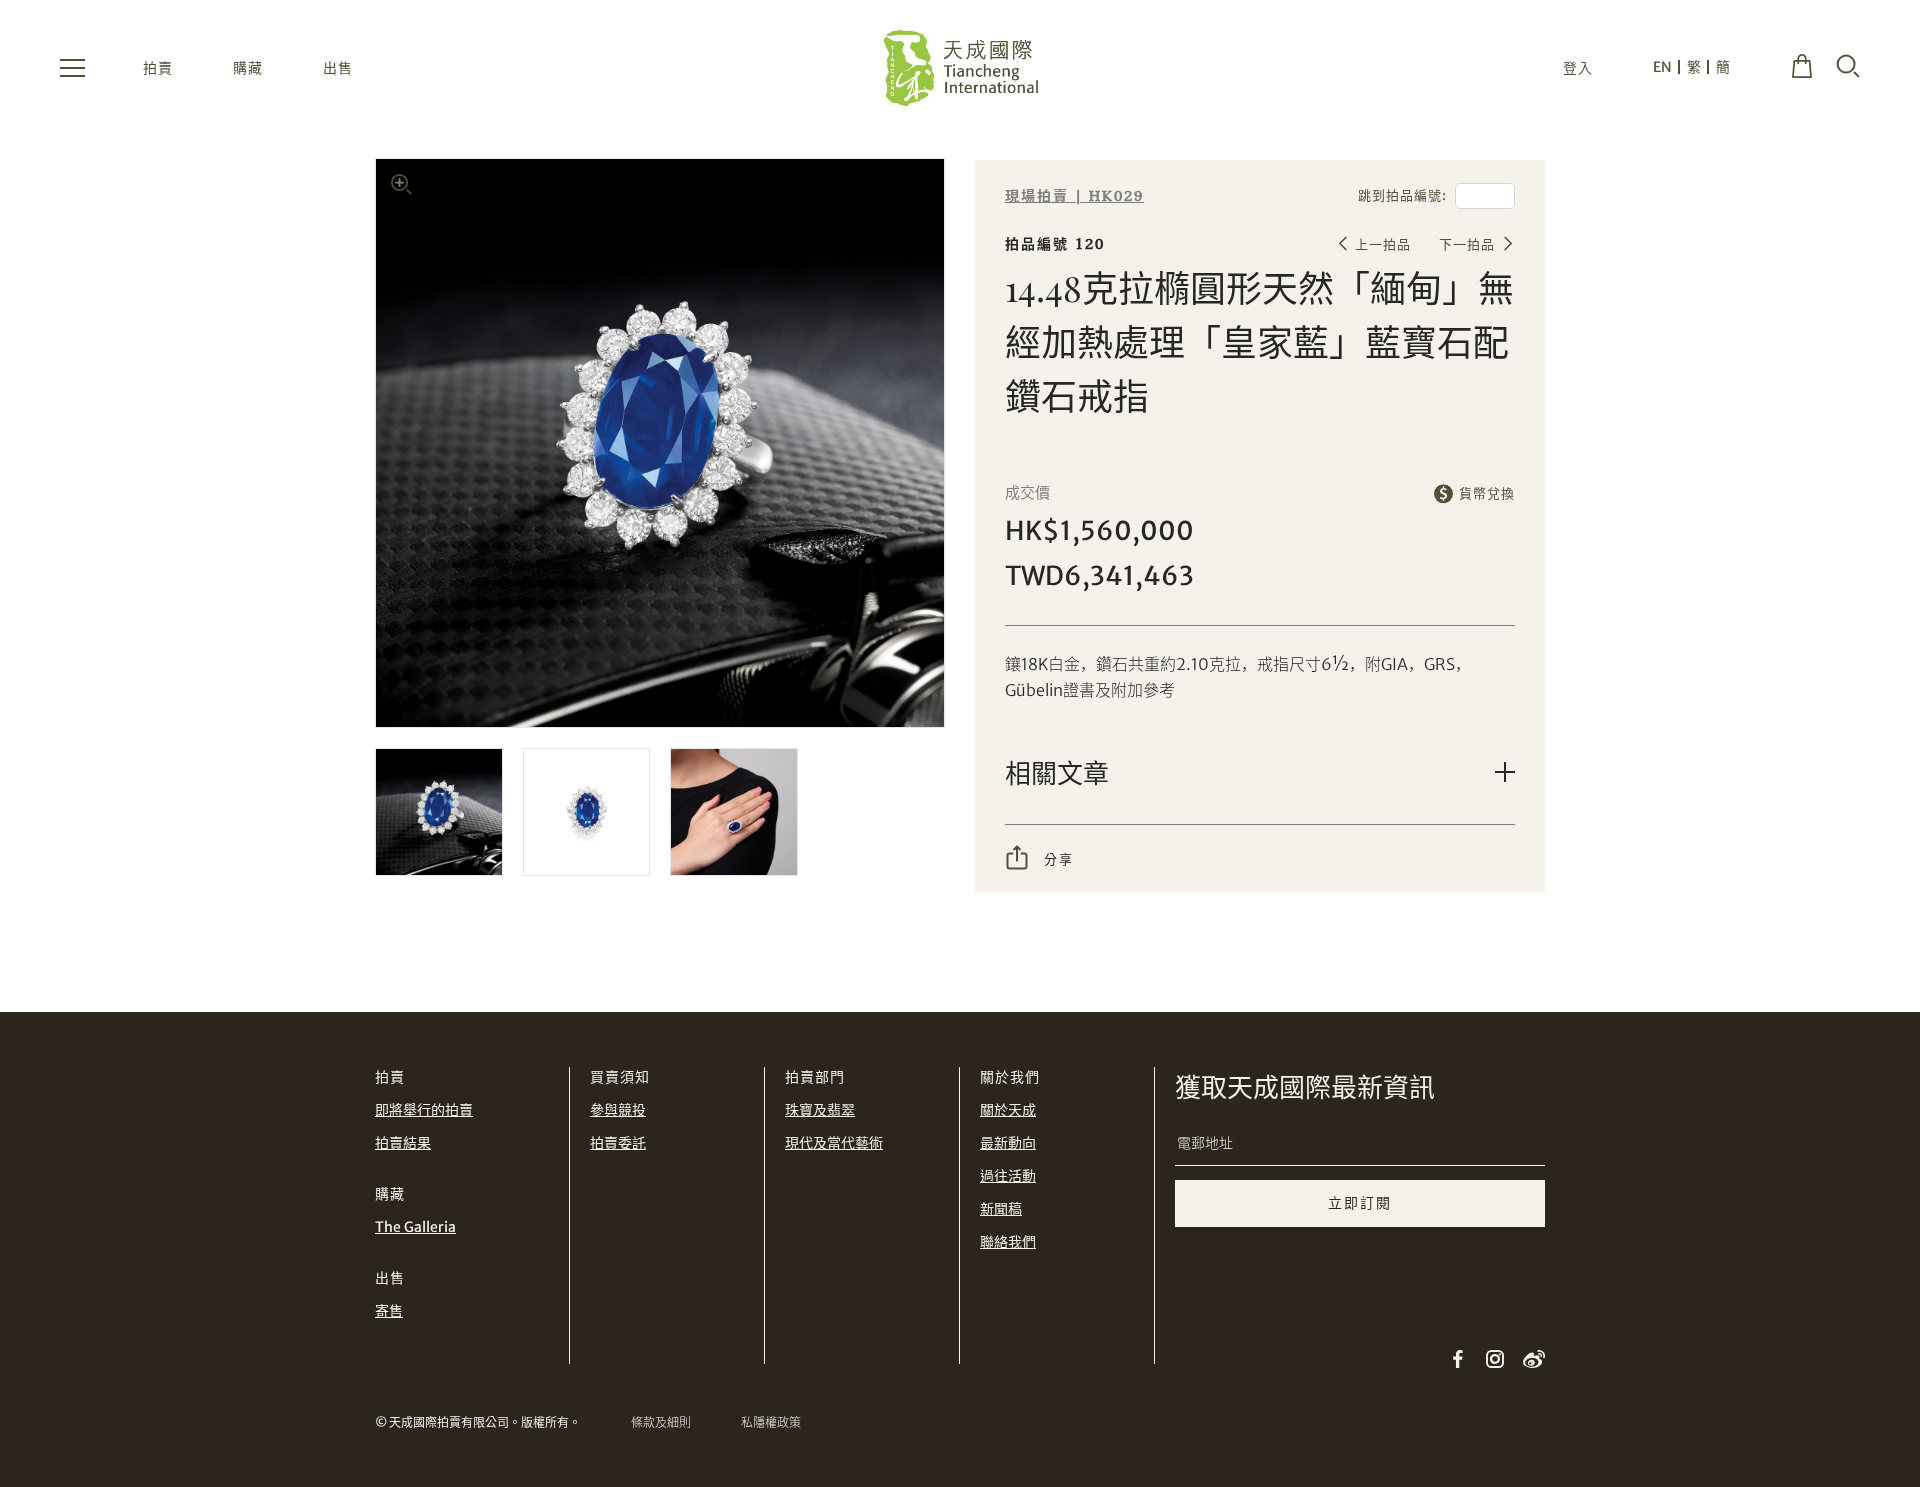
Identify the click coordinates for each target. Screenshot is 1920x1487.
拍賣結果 (403, 1143)
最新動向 (1008, 1143)
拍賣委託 (618, 1143)
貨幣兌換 (1487, 493)
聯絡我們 (1008, 1242)
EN (1662, 67)
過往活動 (1008, 1176)
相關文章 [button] (1057, 772)
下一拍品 (1467, 244)
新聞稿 (1001, 1209)
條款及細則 (661, 1422)
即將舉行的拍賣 (424, 1110)
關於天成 (1008, 1110)
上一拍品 (1383, 244)
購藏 (248, 68)
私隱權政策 (771, 1422)
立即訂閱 (1360, 1203)
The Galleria (415, 1227)
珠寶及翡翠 (820, 1110)
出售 (338, 68)
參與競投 (618, 1110)
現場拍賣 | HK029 (1074, 196)
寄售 (389, 1311)
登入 (1578, 68)
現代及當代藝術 (834, 1143)
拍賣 (158, 68)
